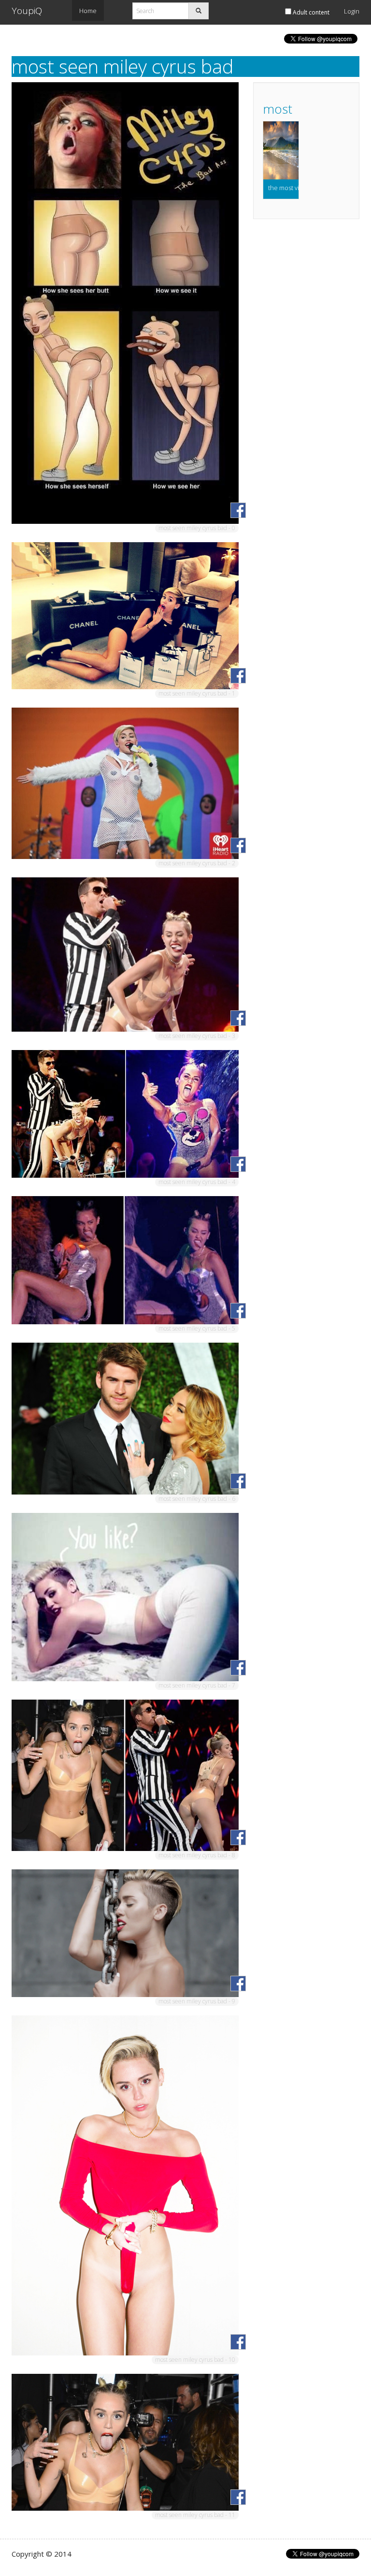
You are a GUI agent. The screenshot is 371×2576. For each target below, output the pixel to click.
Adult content (310, 12)
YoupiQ (27, 11)
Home (88, 11)
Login (352, 11)
